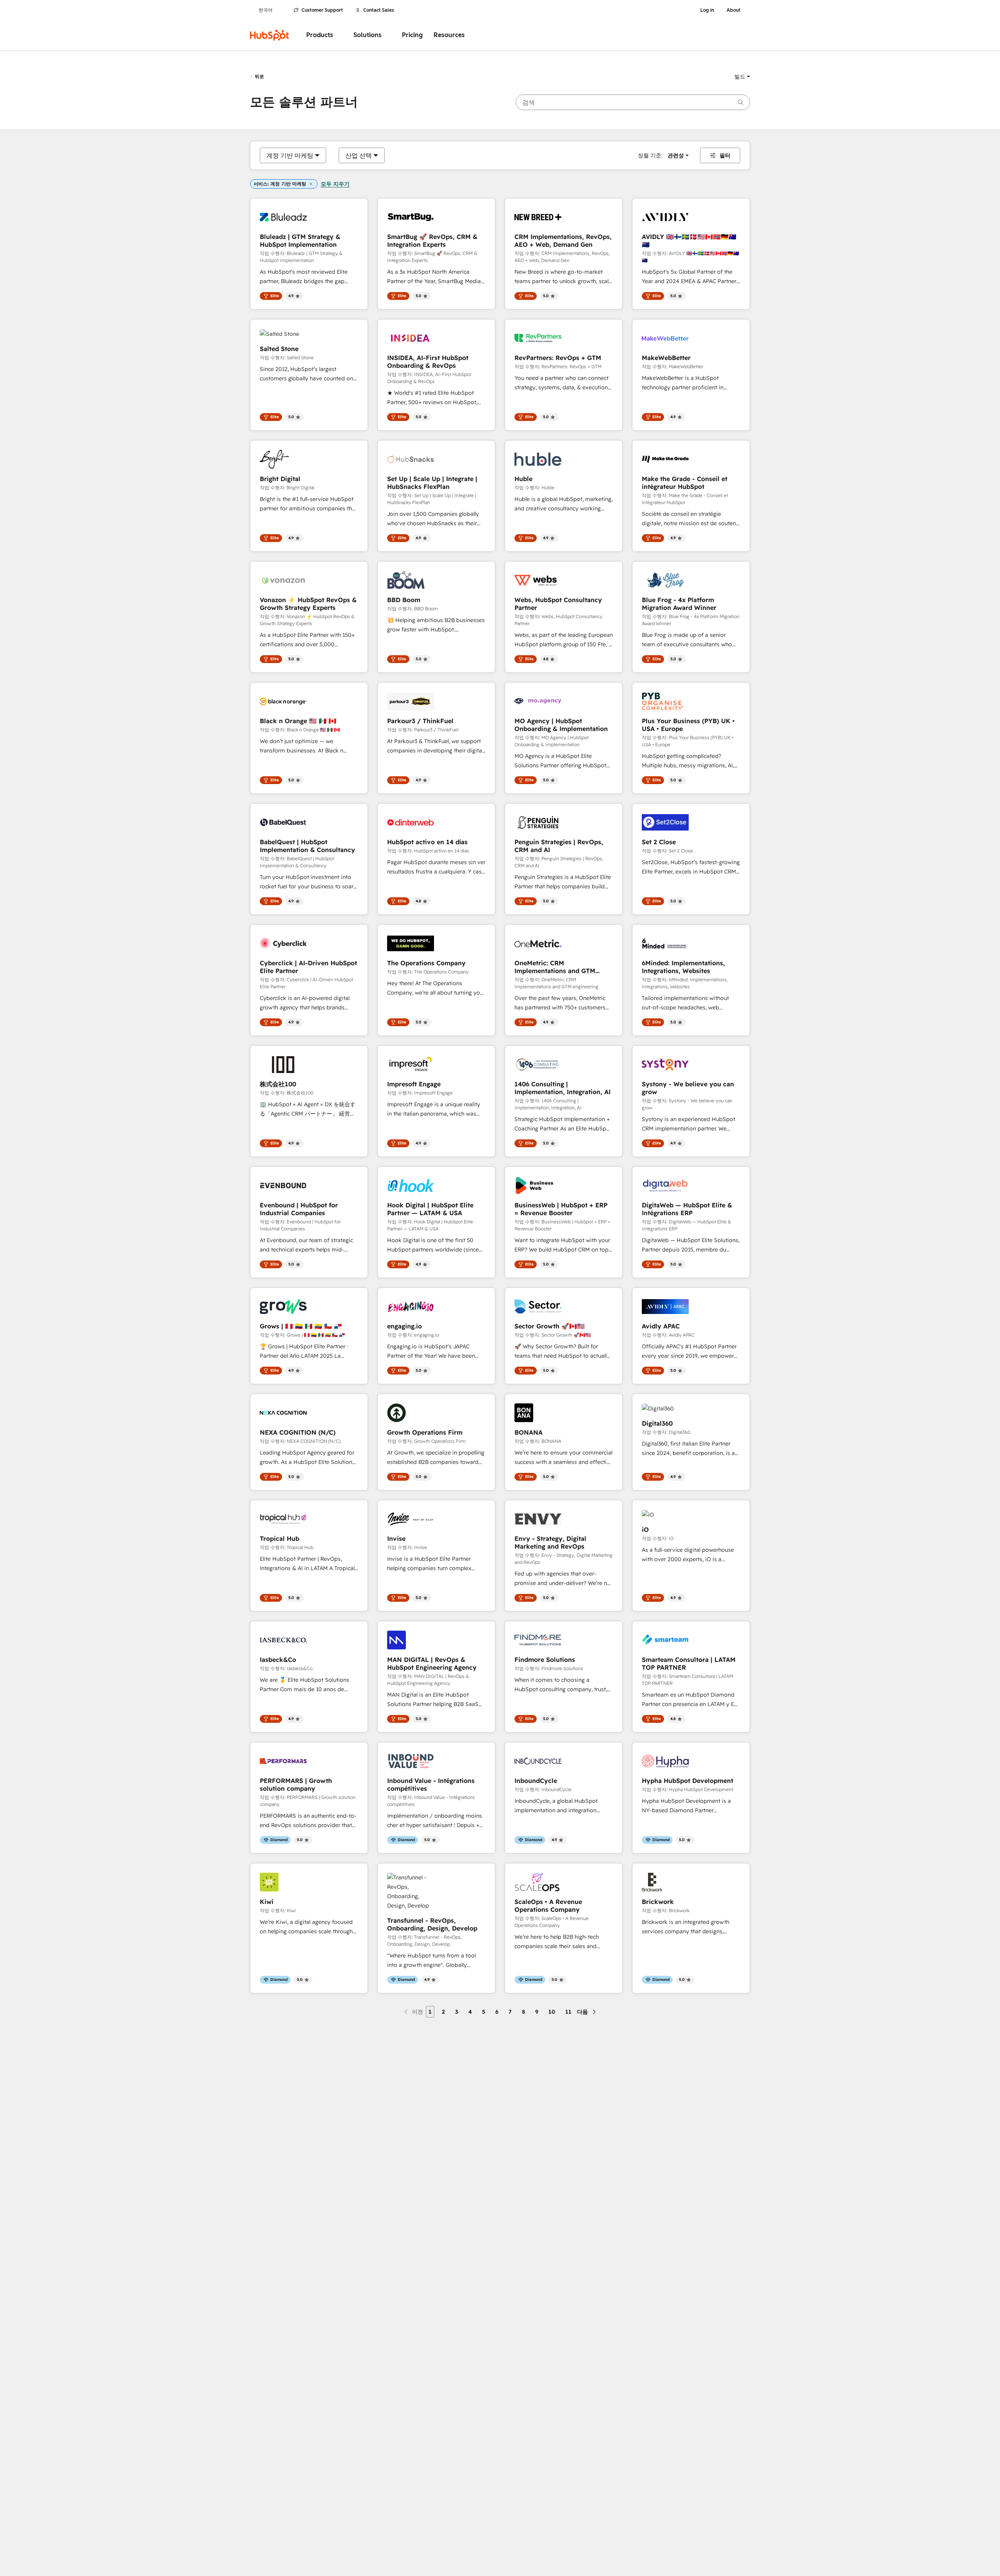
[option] (290, 155)
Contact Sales (379, 10)
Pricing (412, 35)
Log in (707, 10)
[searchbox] (633, 102)
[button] (742, 77)
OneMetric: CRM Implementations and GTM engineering (555, 967)
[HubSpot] (270, 35)
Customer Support (322, 10)
